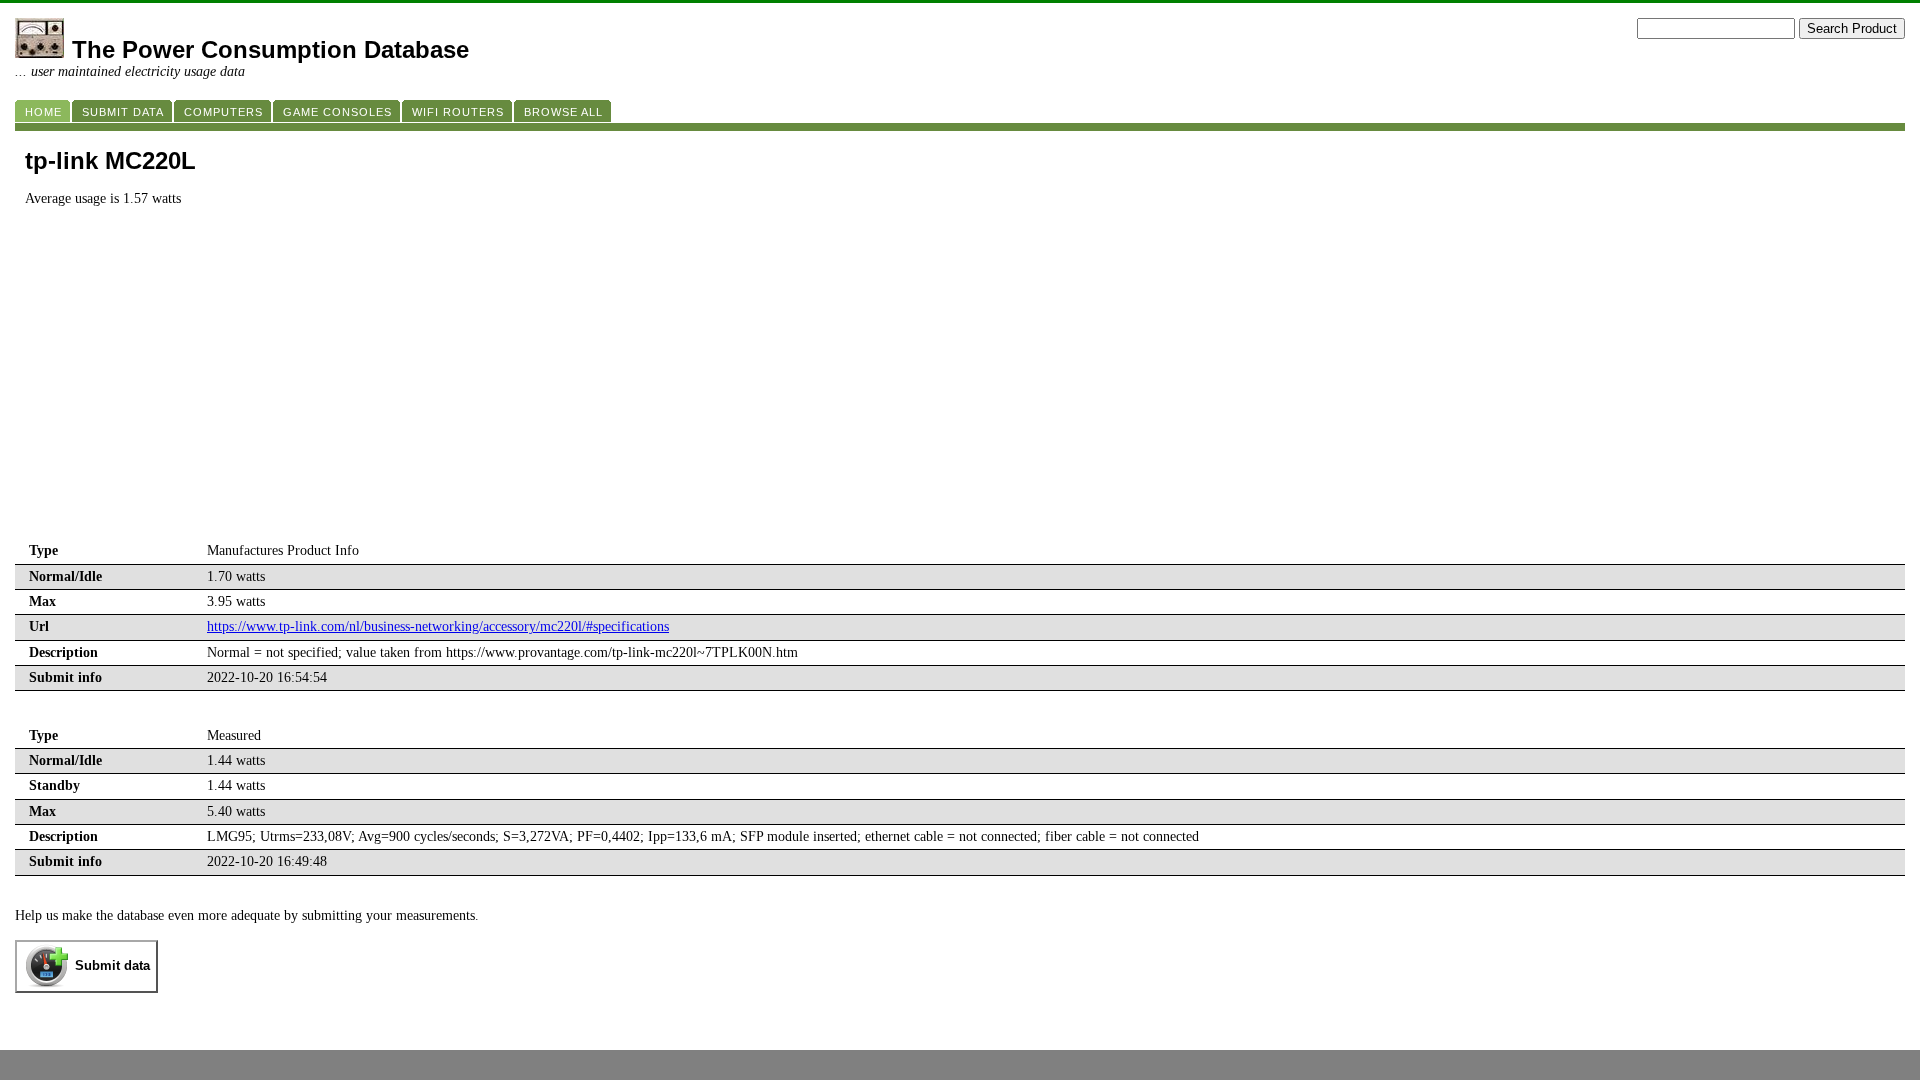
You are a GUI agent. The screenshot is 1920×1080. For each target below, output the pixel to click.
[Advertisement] (960, 389)
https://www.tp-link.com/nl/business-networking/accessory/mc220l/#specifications (438, 626)
